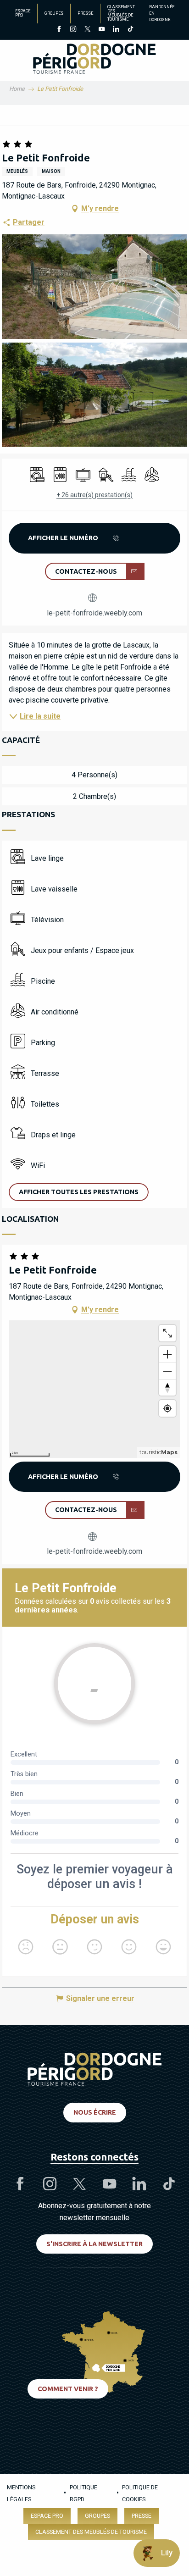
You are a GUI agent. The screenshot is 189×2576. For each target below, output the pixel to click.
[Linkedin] (116, 30)
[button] (94, 286)
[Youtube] (102, 30)
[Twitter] (87, 30)
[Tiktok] (130, 30)
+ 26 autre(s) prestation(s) (94, 495)
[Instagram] (73, 30)
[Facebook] (59, 30)
